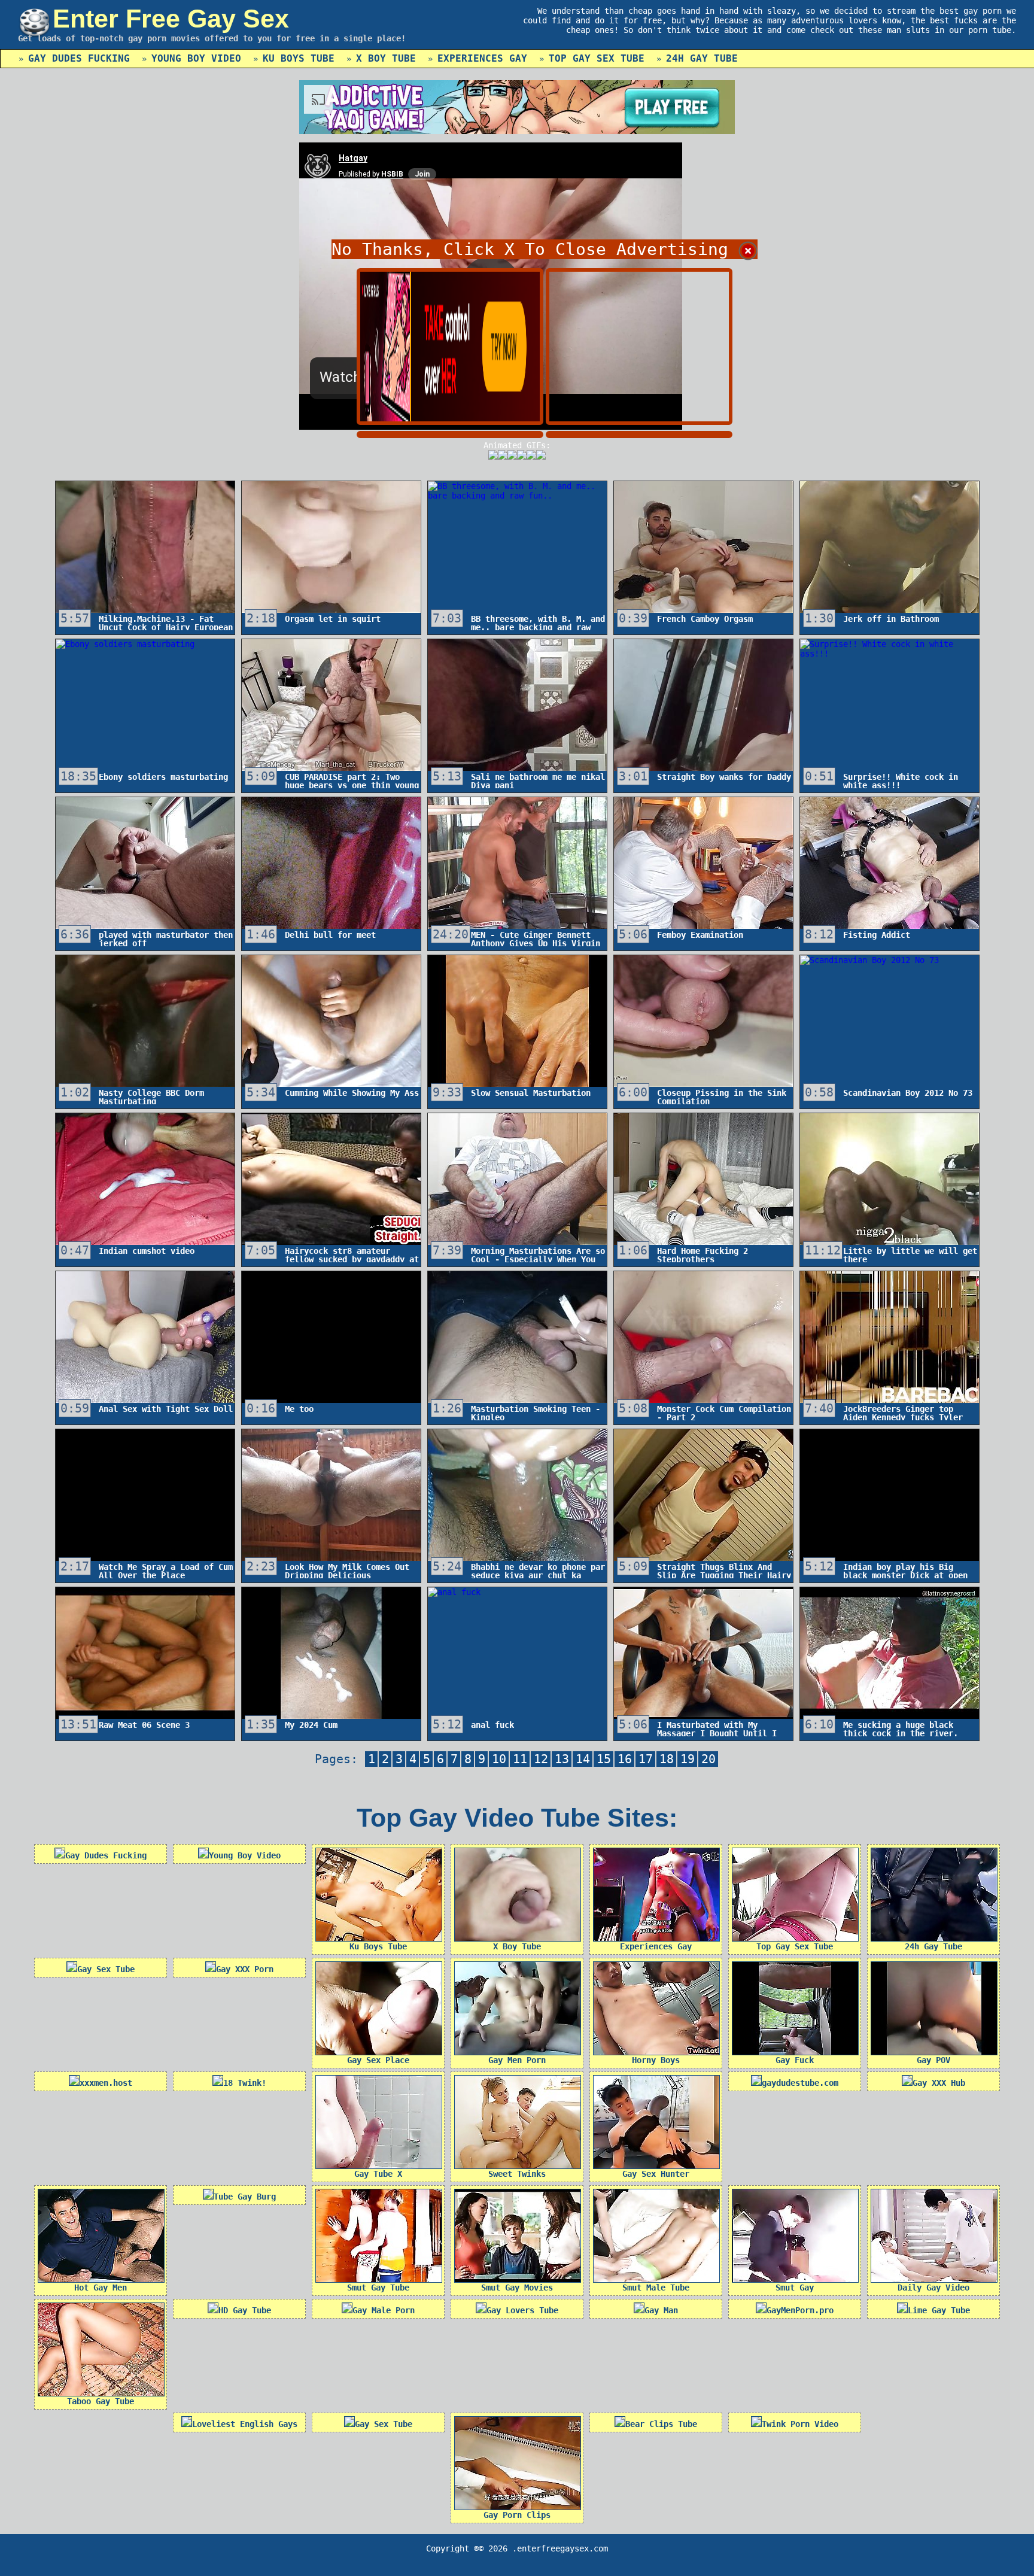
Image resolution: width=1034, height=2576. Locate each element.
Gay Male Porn (384, 2310)
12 (541, 1759)
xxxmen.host (106, 2083)
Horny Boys (656, 2060)
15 (604, 1759)
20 (708, 1759)
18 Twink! (245, 2083)
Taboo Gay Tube (101, 2401)
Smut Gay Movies (517, 2288)
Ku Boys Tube (299, 58)
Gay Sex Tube (106, 1969)
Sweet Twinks (517, 2174)
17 (646, 1759)
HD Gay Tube (245, 2310)
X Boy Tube (386, 58)
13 (562, 1759)
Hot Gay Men (101, 2288)
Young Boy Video (196, 58)
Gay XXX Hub (939, 2083)
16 (625, 1759)
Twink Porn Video (800, 2424)
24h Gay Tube (702, 58)
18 (667, 1759)
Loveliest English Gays (245, 2424)
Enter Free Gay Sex (171, 19)
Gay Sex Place (378, 2060)
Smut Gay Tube (378, 2288)
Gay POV (933, 2060)
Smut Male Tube (656, 2288)
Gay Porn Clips (517, 2515)
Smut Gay (795, 2288)
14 (583, 1759)
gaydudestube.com (800, 2083)
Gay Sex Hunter (656, 2174)
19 (688, 1759)
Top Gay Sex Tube (597, 58)
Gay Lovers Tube (522, 2310)
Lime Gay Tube (939, 2310)
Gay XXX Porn (245, 1969)
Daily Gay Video (933, 2288)
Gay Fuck (795, 2060)
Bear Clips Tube (661, 2424)
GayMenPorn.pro (800, 2310)
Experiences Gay (482, 58)
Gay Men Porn (517, 2060)
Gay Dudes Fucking (79, 58)
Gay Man (661, 2310)
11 (520, 1759)
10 (499, 1759)
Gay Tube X (378, 2174)
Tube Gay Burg (245, 2197)
